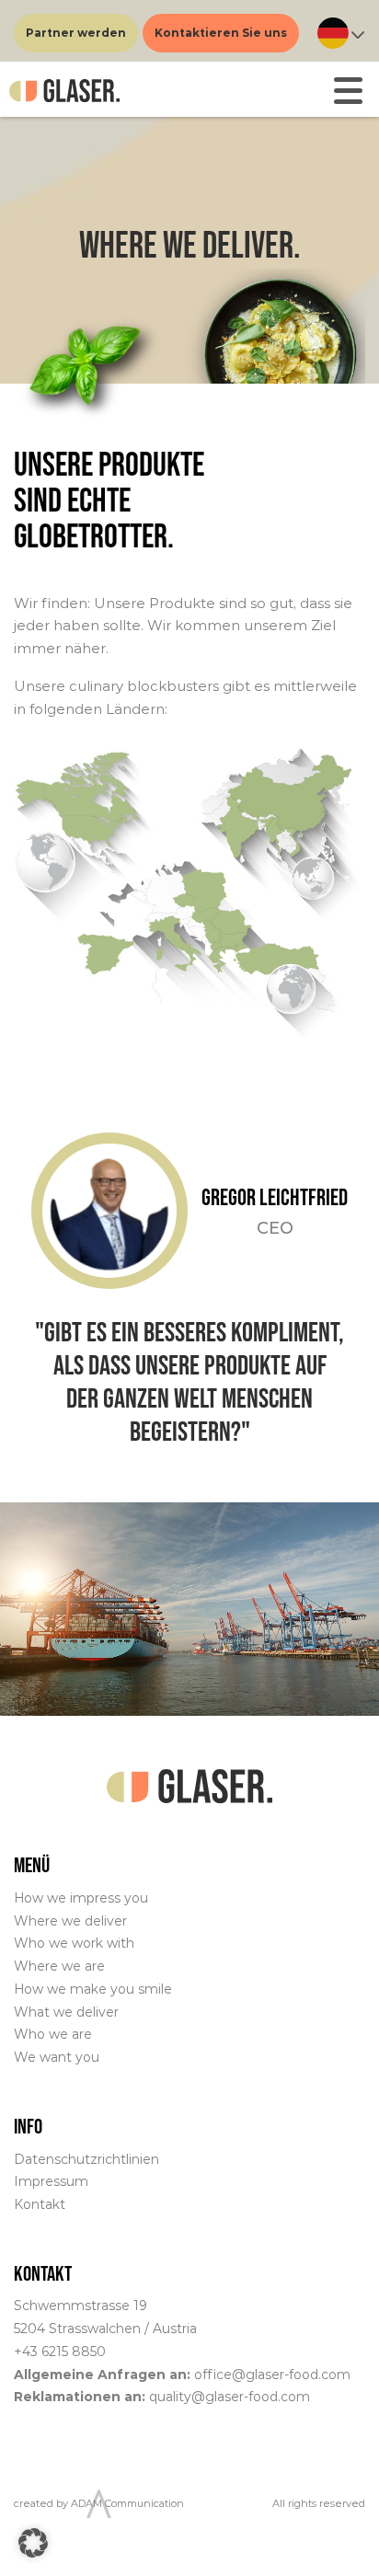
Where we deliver (70, 1921)
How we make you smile (93, 1989)
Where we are (59, 1966)
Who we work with (74, 1943)
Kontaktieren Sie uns (221, 33)
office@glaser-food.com (272, 2375)
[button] (33, 2543)
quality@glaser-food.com (230, 2397)
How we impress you (81, 1898)
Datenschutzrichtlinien (86, 2159)
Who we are (53, 2034)
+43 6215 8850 (60, 2352)
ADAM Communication (127, 2503)
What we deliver (66, 2012)
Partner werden (76, 33)
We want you (57, 2057)
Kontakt (40, 2204)
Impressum (51, 2181)
